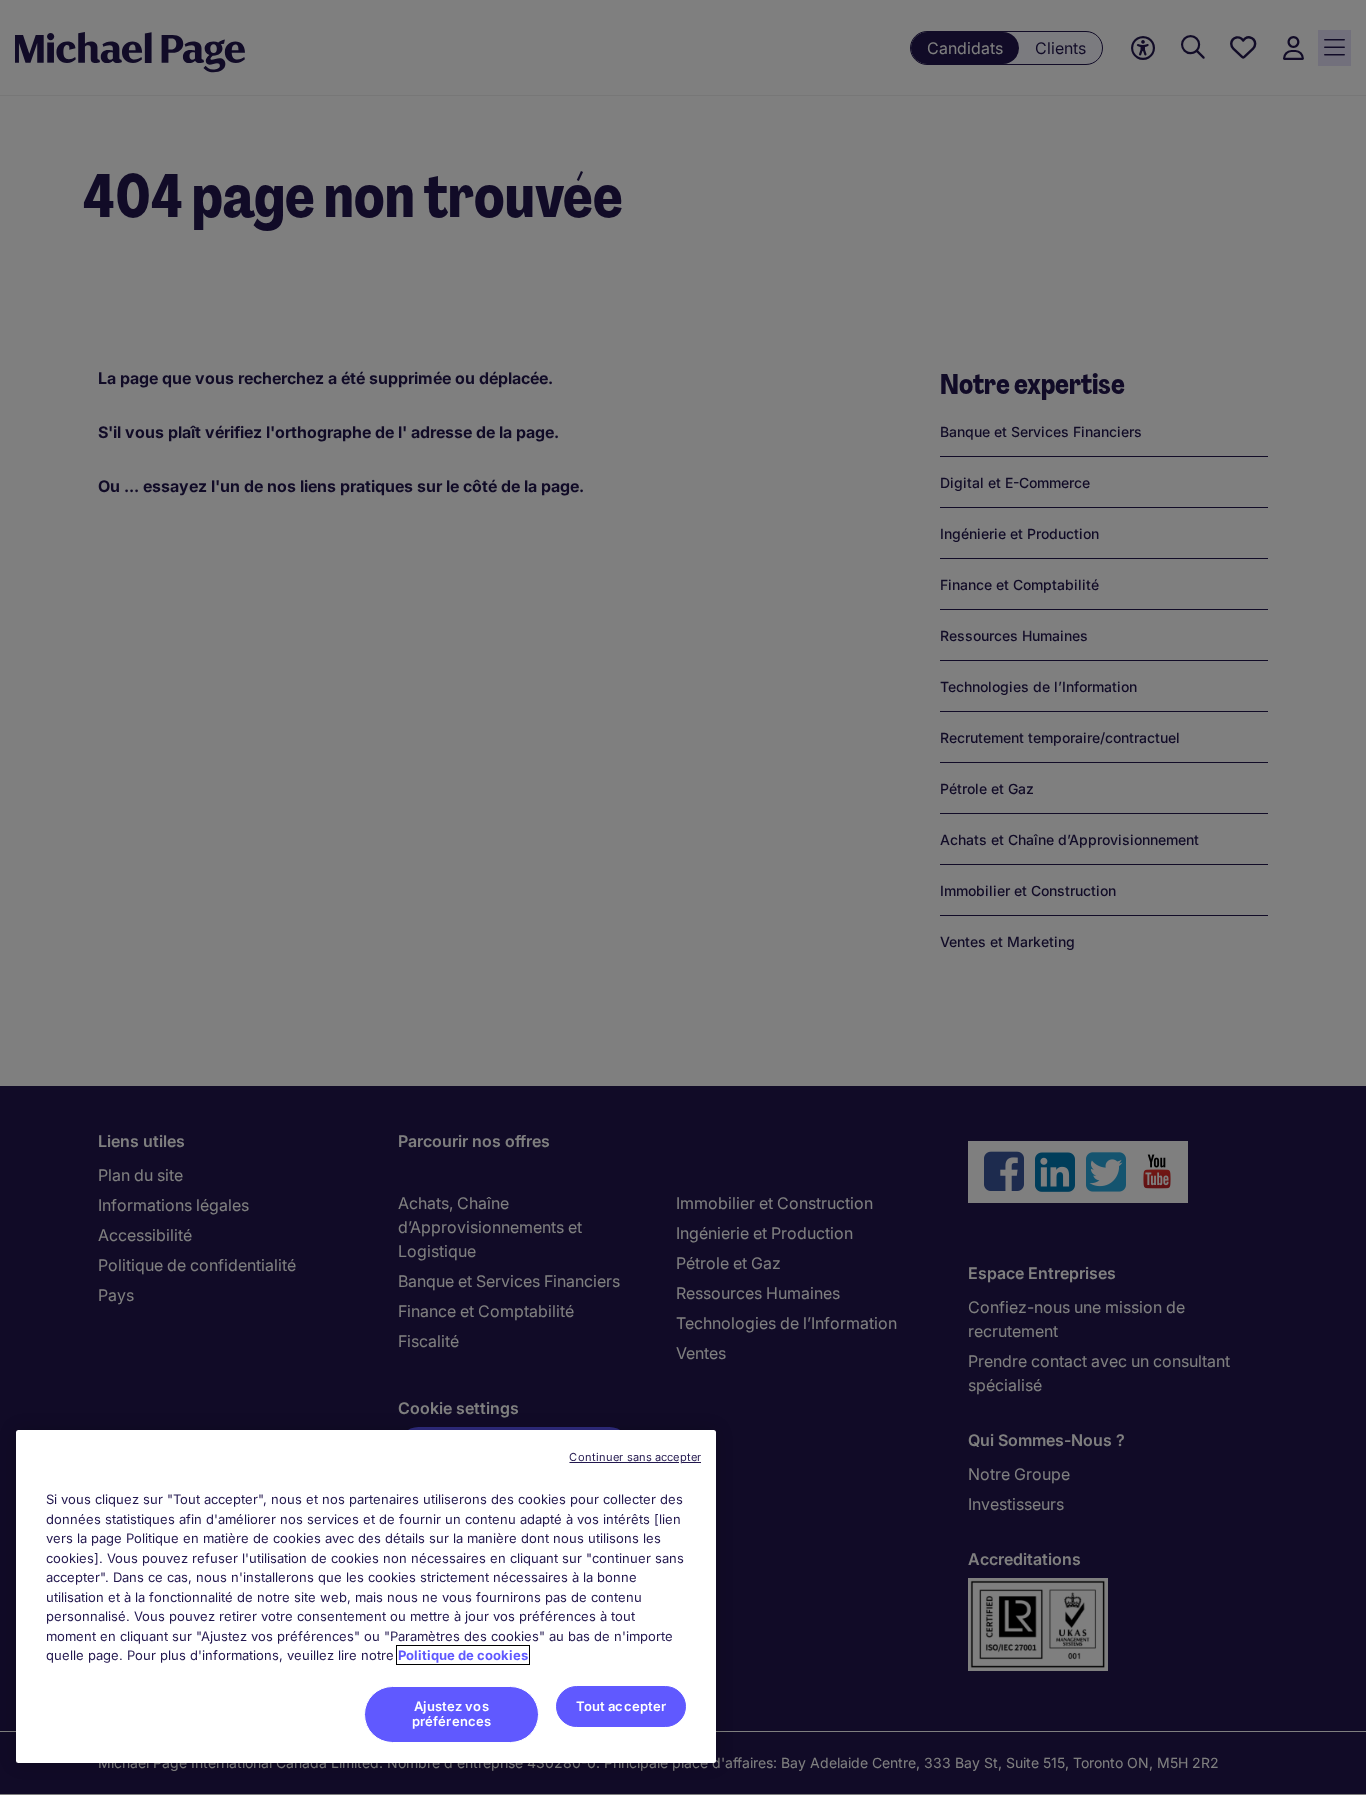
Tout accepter (621, 1706)
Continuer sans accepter (635, 1457)
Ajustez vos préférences (451, 1714)
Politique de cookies (463, 1655)
